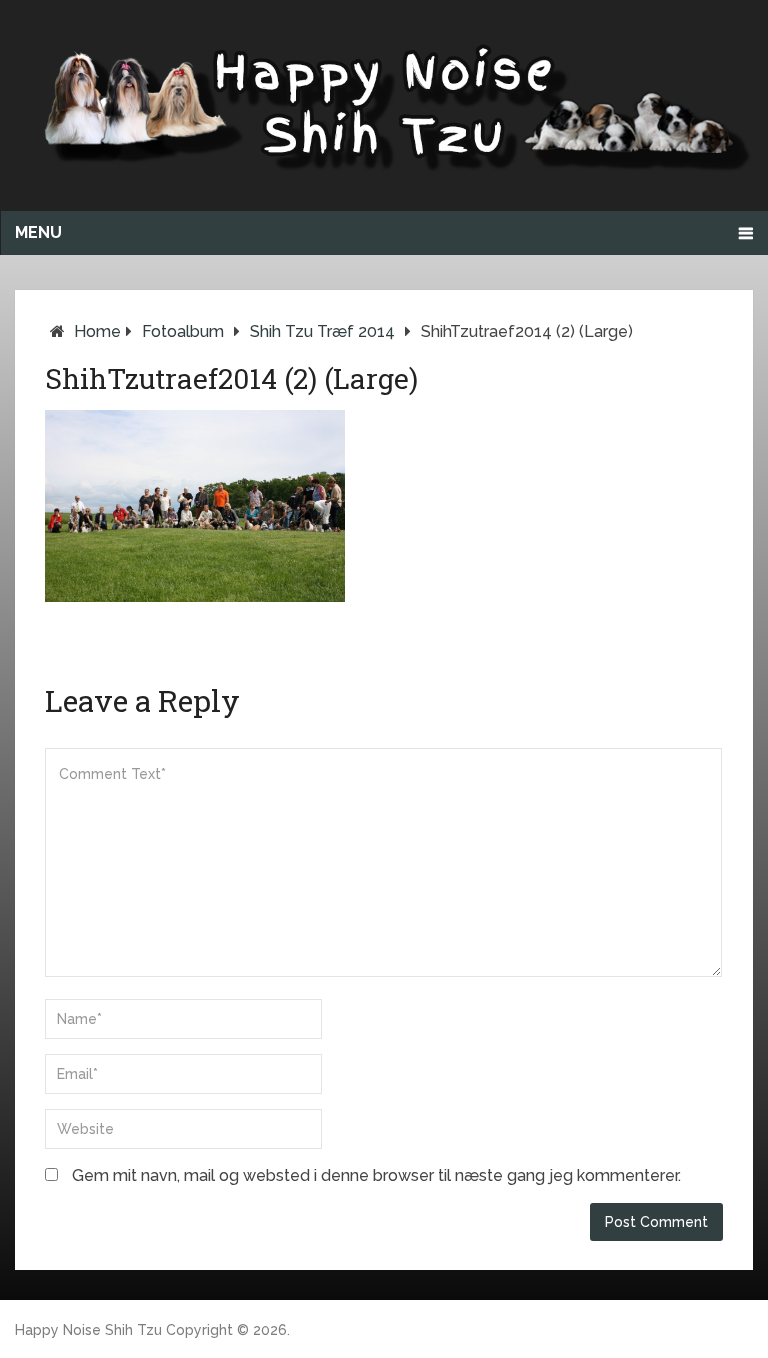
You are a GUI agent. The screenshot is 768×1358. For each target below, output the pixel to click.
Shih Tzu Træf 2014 (322, 331)
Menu (38, 232)
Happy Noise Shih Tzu (88, 1330)
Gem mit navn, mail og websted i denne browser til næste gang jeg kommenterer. (376, 1175)
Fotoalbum (183, 331)
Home (97, 331)
